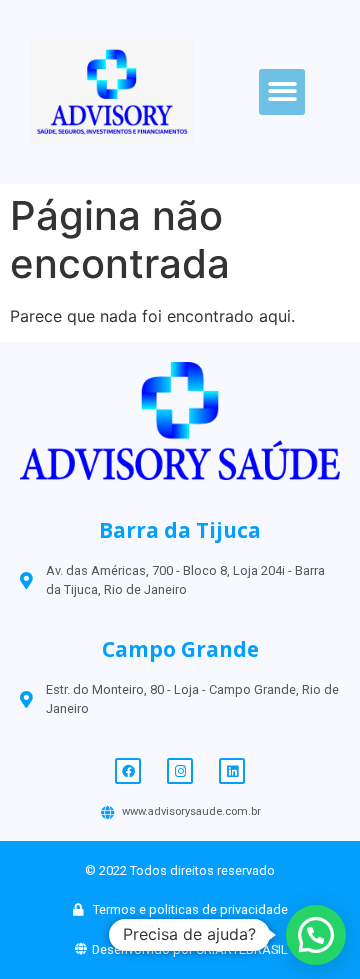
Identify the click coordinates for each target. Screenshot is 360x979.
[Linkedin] (232, 771)
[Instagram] (180, 771)
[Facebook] (128, 771)
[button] (282, 92)
